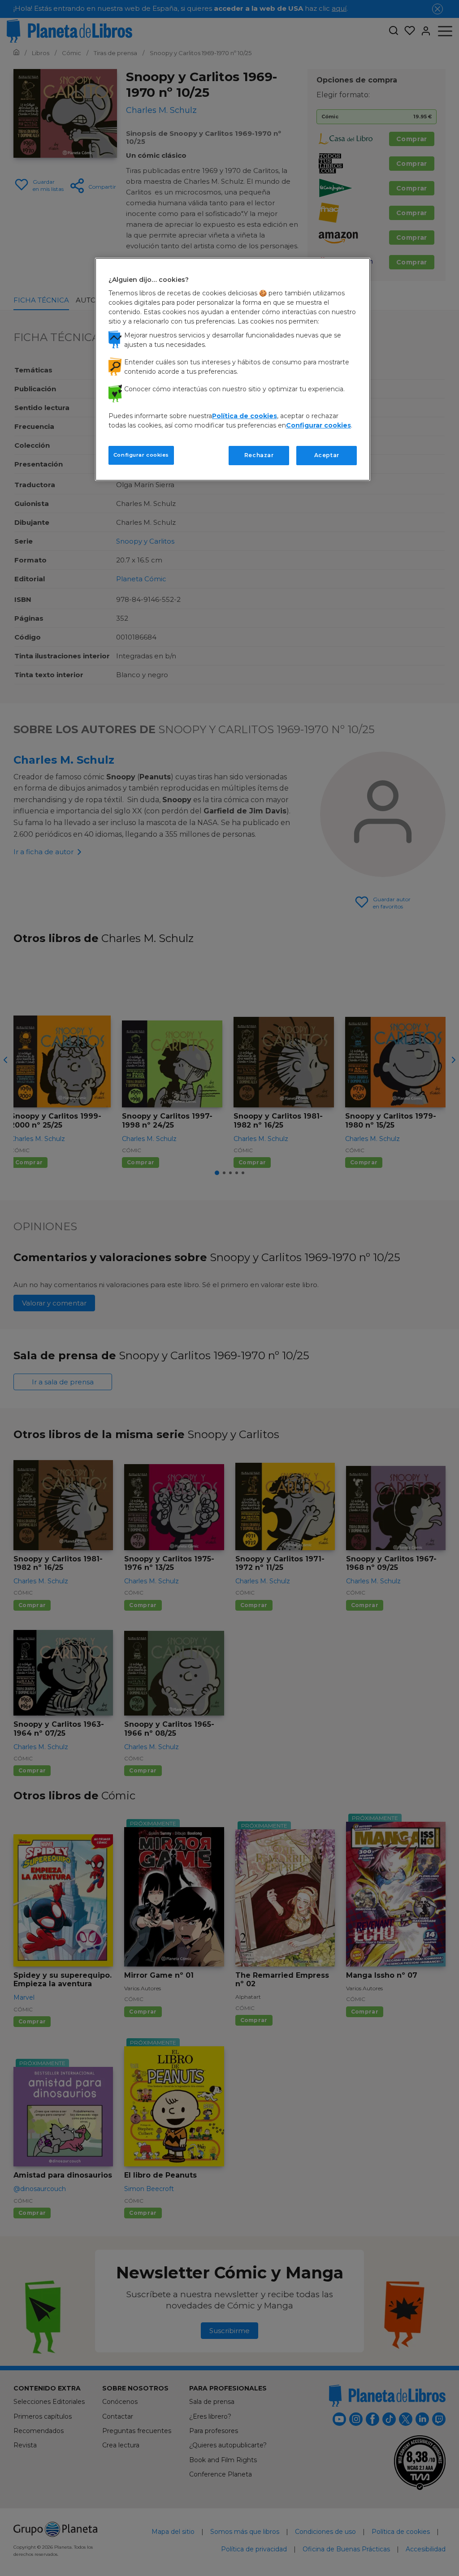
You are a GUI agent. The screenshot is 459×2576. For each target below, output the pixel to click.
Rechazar (259, 455)
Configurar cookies (141, 455)
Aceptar (327, 455)
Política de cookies (245, 416)
